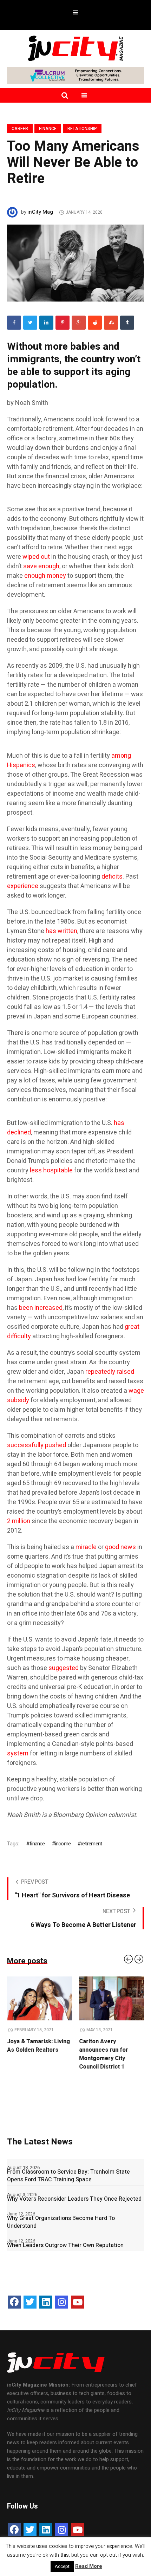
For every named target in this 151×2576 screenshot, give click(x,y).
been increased (41, 1308)
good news (120, 1547)
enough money (45, 576)
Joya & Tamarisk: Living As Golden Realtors (38, 2046)
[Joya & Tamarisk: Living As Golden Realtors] (40, 1999)
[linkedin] (46, 323)
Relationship (82, 129)
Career (20, 129)
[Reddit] (95, 323)
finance (37, 1844)
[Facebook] (14, 323)
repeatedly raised (110, 1372)
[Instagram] (62, 2302)
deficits (112, 877)
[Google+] (79, 323)
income (63, 1844)
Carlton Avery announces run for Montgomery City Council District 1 (104, 2054)
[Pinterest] (63, 323)
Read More (89, 2566)
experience (23, 886)
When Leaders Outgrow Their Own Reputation (65, 2245)
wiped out (36, 557)
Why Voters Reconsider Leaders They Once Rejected (74, 2199)
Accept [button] (62, 2566)
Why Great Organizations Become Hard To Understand (61, 2222)
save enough (41, 566)
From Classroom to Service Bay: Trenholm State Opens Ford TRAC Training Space (68, 2176)
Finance (48, 129)
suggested (64, 1668)
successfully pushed (37, 1445)
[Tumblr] (127, 323)
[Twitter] (30, 323)
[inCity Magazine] (75, 48)
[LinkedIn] (46, 2302)
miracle (86, 1547)
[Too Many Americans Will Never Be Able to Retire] (75, 263)
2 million (19, 1521)
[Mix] (111, 323)
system (18, 1753)
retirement (91, 1844)
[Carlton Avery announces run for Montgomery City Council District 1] (111, 1999)
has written (61, 931)
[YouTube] (77, 2302)
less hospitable (51, 1170)
